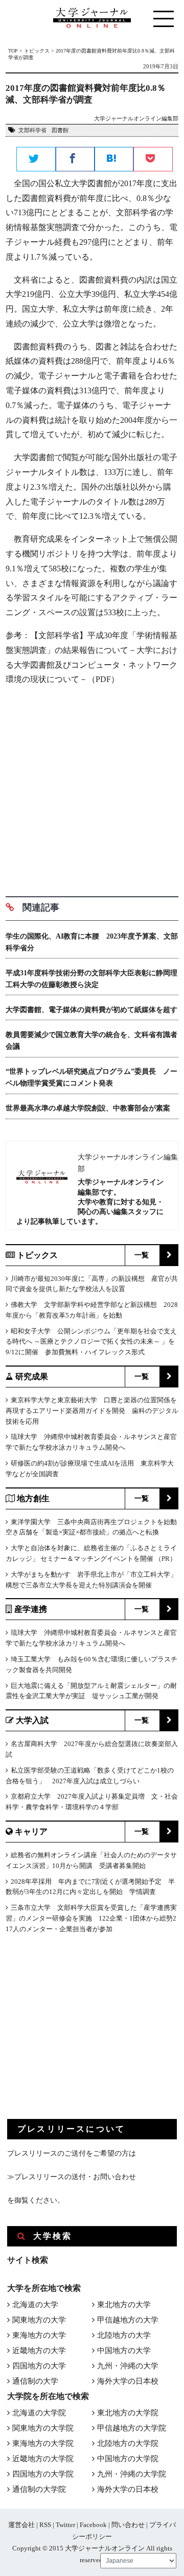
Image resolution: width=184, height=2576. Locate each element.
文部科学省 (32, 130)
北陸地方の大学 (124, 2335)
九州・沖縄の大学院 (132, 2474)
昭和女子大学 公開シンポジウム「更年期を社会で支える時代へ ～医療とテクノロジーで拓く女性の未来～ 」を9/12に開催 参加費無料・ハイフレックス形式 (91, 1342)
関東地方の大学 (39, 2320)
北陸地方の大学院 (128, 2443)
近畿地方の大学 (39, 2351)
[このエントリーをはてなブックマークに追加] (114, 160)
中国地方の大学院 (128, 2459)
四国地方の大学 (39, 2366)
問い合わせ (128, 2525)
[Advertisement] (92, 787)
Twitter (65, 2525)
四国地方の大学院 (43, 2474)
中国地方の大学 (124, 2351)
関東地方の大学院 (43, 2428)
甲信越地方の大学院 (132, 2428)
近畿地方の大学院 (43, 2459)
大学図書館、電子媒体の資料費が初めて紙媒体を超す (91, 1010)
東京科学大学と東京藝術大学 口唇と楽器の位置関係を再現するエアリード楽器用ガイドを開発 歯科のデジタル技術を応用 (92, 1411)
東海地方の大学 (39, 2335)
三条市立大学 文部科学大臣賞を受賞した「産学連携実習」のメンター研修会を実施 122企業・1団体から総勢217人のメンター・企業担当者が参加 (91, 1918)
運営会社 (21, 2525)
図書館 (60, 130)
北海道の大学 (35, 2305)
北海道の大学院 (39, 2413)
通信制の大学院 (39, 2489)
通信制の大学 (35, 2381)
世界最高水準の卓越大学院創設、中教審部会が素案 (88, 1108)
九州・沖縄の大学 (128, 2366)
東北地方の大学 (124, 2305)
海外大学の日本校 (128, 2381)
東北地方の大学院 (128, 2413)
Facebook (93, 2525)
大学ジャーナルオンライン (105, 2548)
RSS (45, 2525)
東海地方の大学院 (43, 2443)
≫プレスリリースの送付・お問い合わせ (72, 2177)
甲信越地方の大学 (128, 2320)
